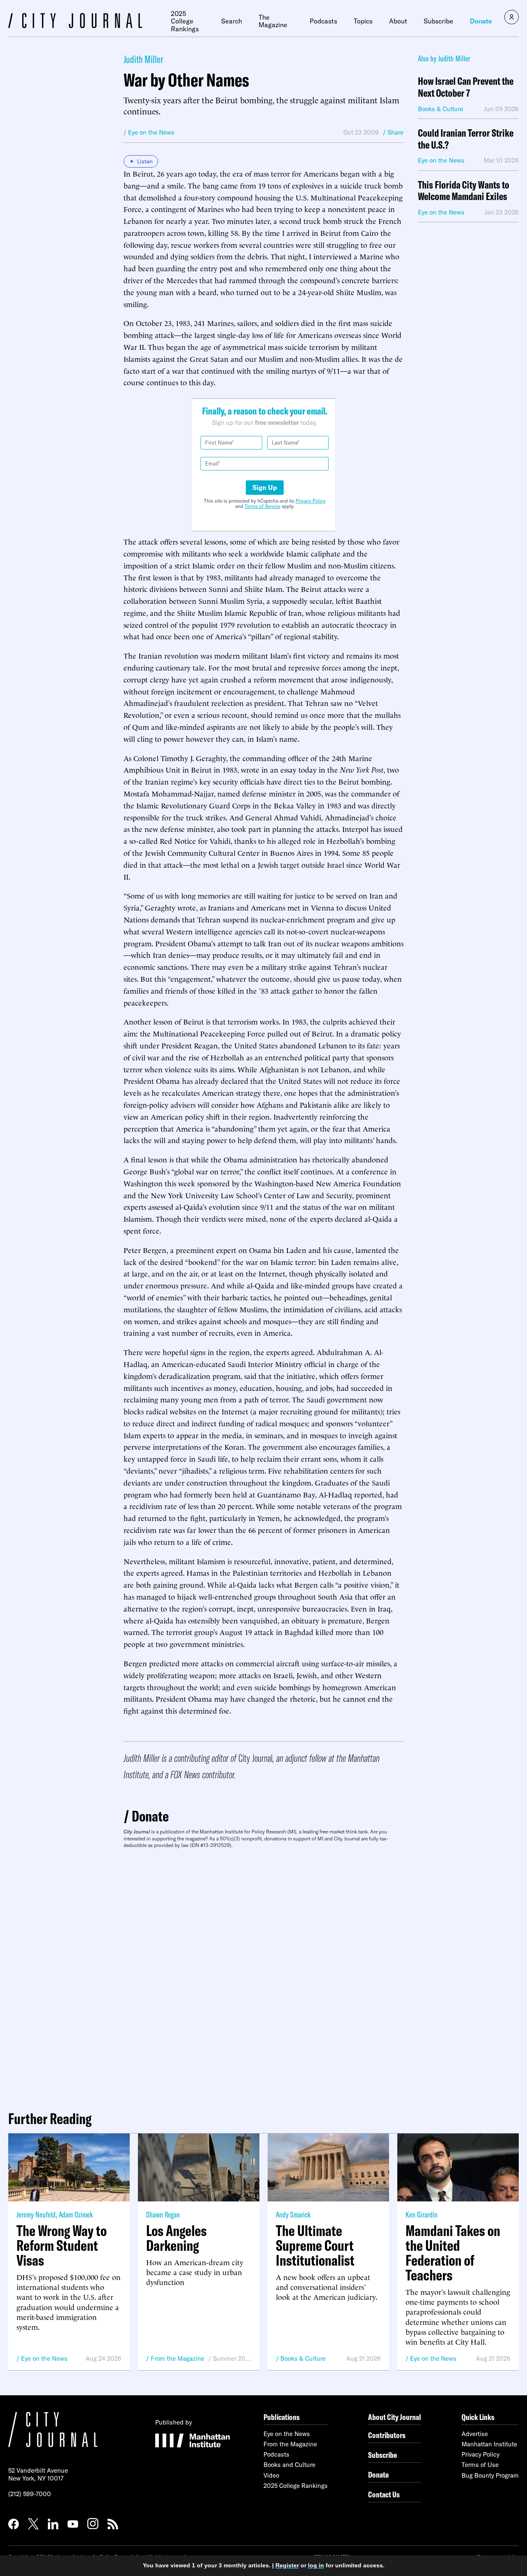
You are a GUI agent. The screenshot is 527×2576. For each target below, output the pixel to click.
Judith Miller (143, 59)
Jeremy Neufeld (36, 2214)
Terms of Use (480, 2465)
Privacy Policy (311, 501)
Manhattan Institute (489, 2444)
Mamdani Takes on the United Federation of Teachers (453, 2253)
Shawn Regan (163, 2214)
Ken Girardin (422, 2214)
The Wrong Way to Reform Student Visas (62, 2245)
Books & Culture (303, 2358)
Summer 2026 (232, 2358)
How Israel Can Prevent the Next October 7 (466, 87)
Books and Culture (289, 2465)
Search (232, 21)
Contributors (387, 2435)
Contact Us (384, 2494)
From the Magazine (177, 2358)
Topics (363, 21)
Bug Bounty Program (490, 2475)
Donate (481, 21)
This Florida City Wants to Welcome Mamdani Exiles (464, 191)
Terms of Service (262, 506)
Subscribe (438, 21)
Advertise (475, 2434)
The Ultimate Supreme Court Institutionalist (315, 2245)
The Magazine (273, 21)
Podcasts (323, 21)
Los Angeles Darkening (176, 2238)
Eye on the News (44, 2358)
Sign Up (265, 487)
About (398, 21)
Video (271, 2475)
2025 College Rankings (185, 21)
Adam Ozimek (76, 2214)
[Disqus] (263, 1976)
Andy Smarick (293, 2214)
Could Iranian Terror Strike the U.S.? (466, 139)
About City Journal (395, 2417)
